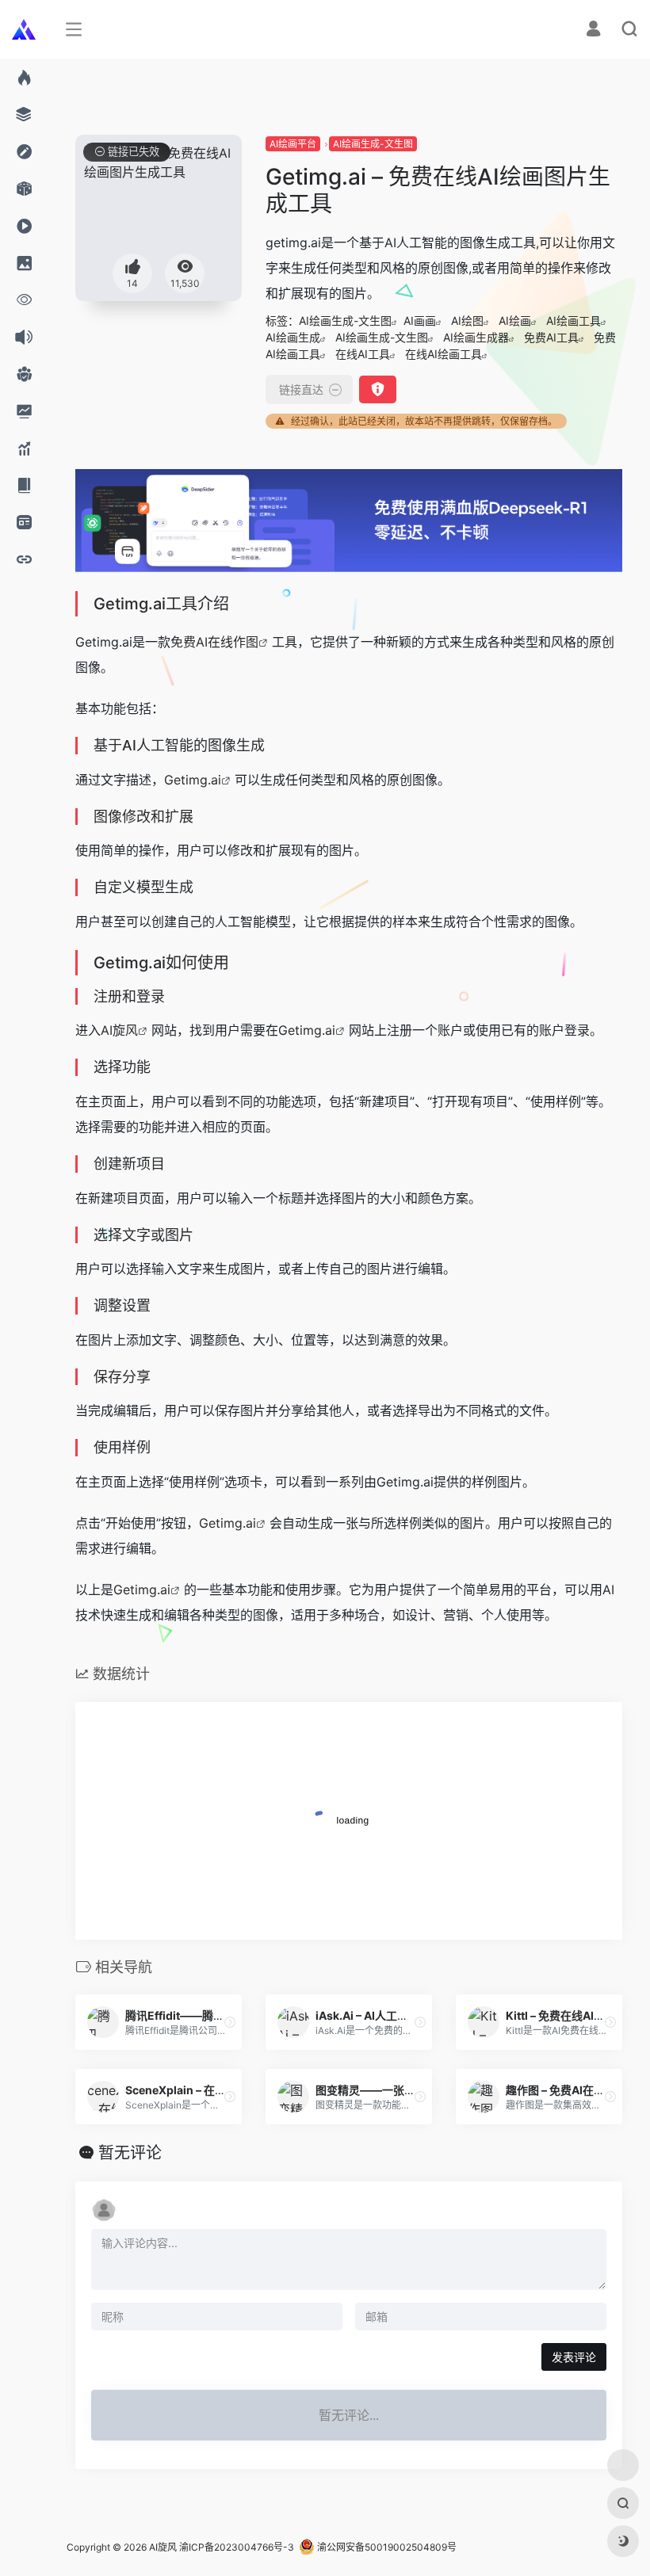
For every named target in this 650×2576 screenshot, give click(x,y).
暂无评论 (130, 2153)
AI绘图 (467, 321)
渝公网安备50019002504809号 (386, 2547)
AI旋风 (119, 1030)
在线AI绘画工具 (444, 354)
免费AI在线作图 (214, 642)
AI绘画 (515, 321)
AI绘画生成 (293, 337)
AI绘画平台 (293, 144)
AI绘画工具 (574, 321)
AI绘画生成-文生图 (373, 144)
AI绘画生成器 (476, 337)
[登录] (593, 31)
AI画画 (420, 321)
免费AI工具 (551, 337)
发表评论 (574, 2357)
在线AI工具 (363, 354)
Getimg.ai (193, 780)
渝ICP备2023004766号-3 (237, 2547)
